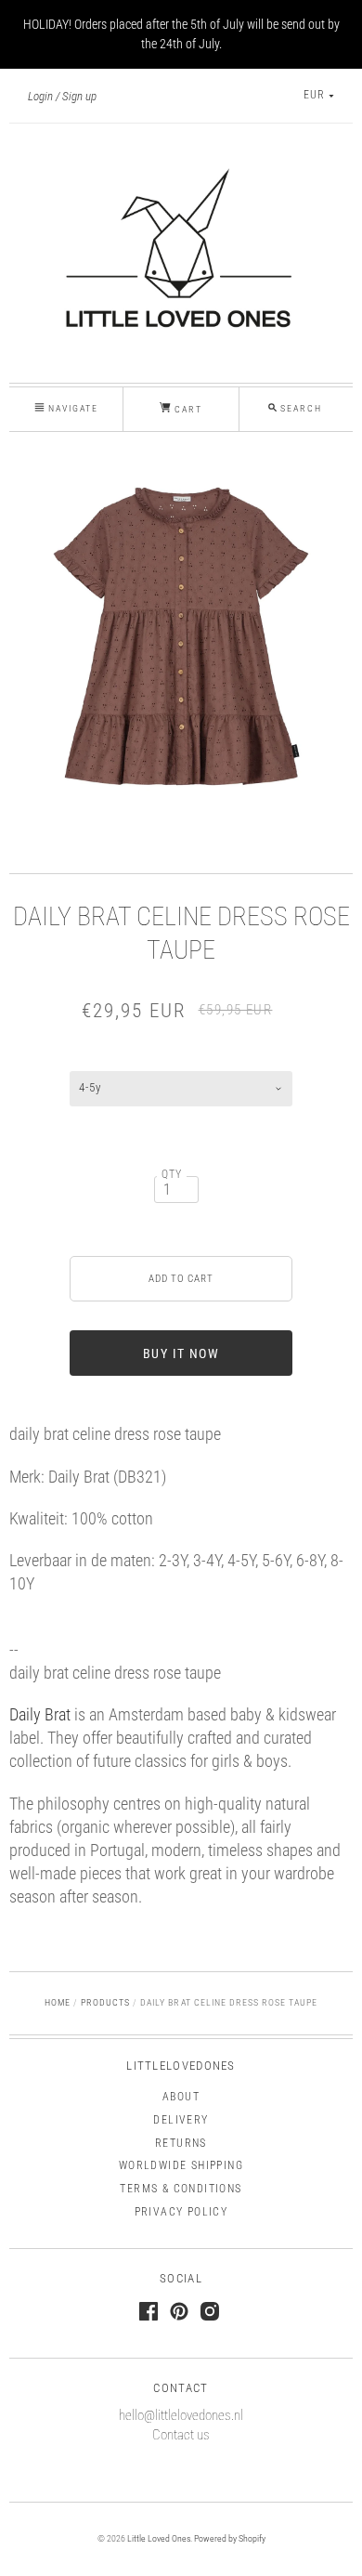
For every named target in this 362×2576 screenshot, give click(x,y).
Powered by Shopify (230, 2538)
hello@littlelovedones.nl (181, 2415)
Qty (172, 1174)
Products (105, 2002)
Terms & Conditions (181, 2189)
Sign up (79, 96)
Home (58, 2002)
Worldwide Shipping (181, 2165)
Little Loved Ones (159, 2538)
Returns (181, 2143)
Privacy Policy (181, 2212)
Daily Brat (40, 1714)
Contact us (181, 2435)
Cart (187, 409)
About (181, 2097)
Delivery (181, 2120)
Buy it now (181, 1353)
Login (40, 96)
